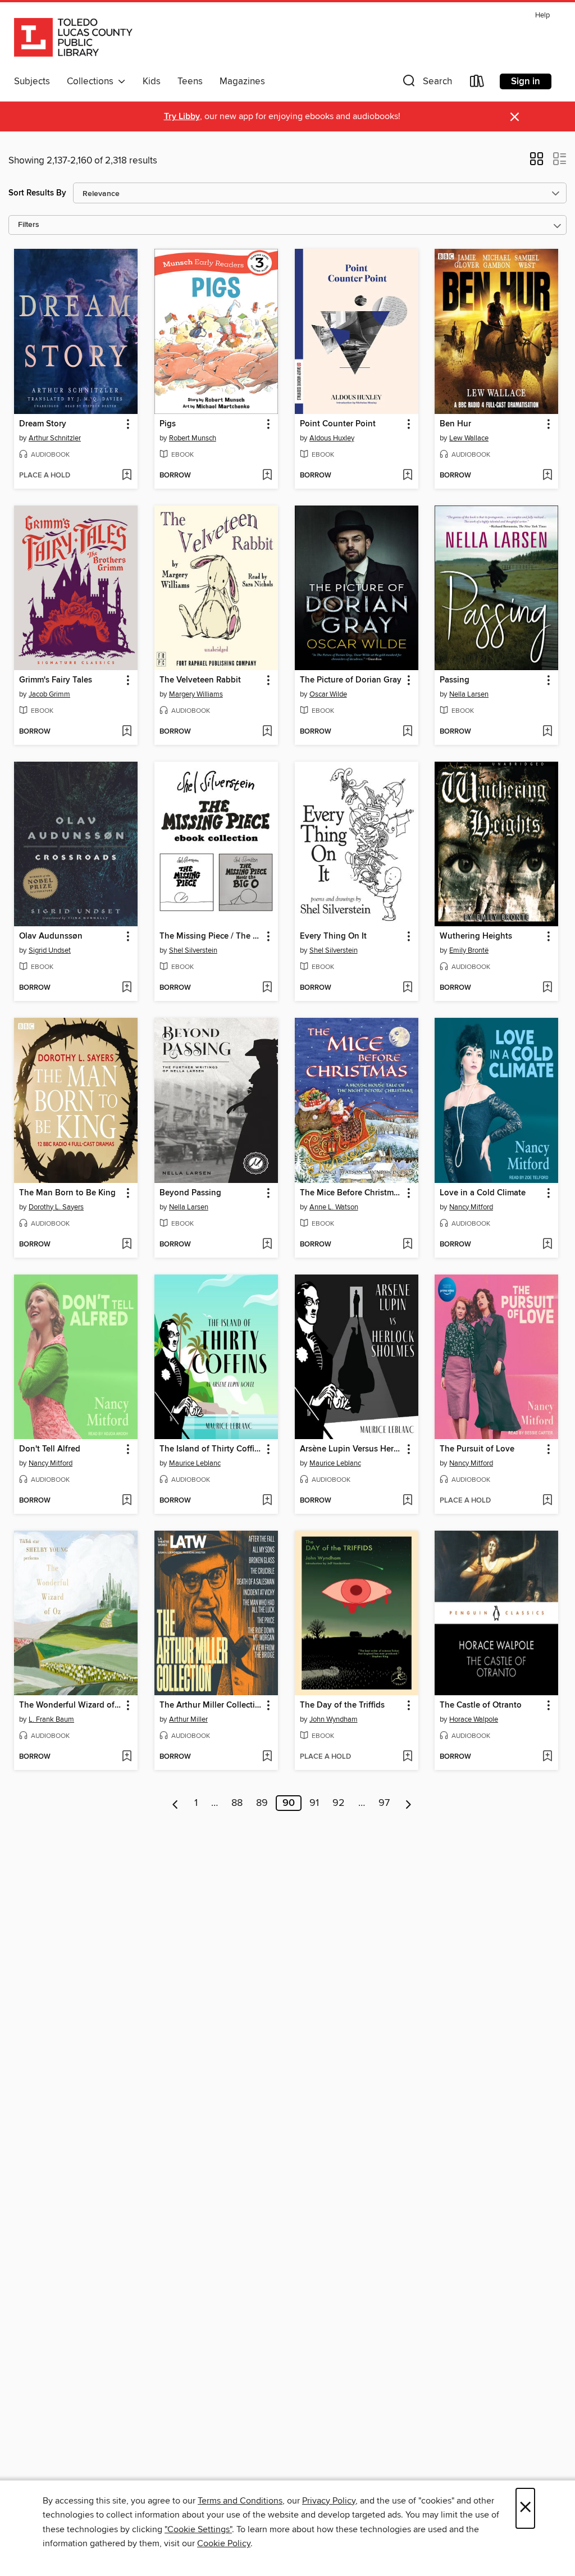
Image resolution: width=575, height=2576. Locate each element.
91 (314, 1803)
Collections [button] (92, 81)
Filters (29, 225)
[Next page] (409, 1803)
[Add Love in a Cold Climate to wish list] (547, 1245)
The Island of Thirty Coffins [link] (211, 1449)
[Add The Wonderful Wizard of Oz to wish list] (127, 1757)
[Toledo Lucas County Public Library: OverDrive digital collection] (73, 39)
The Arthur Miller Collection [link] (211, 1705)
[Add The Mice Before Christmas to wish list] (407, 1245)
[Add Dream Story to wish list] (127, 476)
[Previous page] (175, 1803)
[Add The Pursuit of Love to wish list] (547, 1501)
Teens (190, 81)
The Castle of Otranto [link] (481, 1705)
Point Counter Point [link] (338, 424)
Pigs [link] (168, 424)
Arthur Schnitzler (55, 438)
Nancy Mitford (471, 1207)
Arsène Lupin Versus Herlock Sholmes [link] (351, 1449)
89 (262, 1803)
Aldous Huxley (332, 438)
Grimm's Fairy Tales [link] (56, 680)
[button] (426, 83)
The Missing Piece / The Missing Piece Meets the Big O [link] (211, 936)
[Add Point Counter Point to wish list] (407, 476)
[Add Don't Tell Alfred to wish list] (127, 1501)
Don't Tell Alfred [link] (50, 1449)
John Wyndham (334, 1719)
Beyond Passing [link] (190, 1193)
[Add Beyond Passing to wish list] (267, 1245)
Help (542, 15)
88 (237, 1803)
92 (339, 1803)
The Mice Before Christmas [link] (351, 1193)
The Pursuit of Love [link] (477, 1449)
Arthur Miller (188, 1719)
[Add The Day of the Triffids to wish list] (407, 1757)
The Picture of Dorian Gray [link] (351, 680)
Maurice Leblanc (195, 1463)
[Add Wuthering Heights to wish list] (547, 988)
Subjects (32, 81)
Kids (152, 81)
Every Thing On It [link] (333, 936)
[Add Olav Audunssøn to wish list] (127, 988)
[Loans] (477, 83)
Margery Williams (196, 694)
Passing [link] (455, 680)
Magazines (242, 81)
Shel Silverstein (193, 950)
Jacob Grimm (49, 694)
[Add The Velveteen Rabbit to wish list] (267, 732)
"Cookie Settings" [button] (198, 2529)
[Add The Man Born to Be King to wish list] (127, 1245)
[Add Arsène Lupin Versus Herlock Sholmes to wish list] (407, 1501)
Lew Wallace (469, 438)
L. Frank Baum (51, 1719)
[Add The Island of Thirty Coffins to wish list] (267, 1501)
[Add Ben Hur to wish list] (547, 476)
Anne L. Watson (334, 1207)
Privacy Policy (329, 2501)
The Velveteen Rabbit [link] (200, 680)
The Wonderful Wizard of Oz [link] (70, 1705)
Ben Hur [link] (455, 424)
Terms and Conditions (240, 2501)
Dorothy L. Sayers (56, 1207)
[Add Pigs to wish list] (267, 476)
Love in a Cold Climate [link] (483, 1193)
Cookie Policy (224, 2543)
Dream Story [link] (43, 424)
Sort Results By (37, 193)
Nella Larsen (469, 694)
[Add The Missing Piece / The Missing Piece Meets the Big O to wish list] (267, 988)
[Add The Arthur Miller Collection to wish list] (267, 1757)
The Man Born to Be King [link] (67, 1193)
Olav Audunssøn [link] (51, 936)
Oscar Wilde (328, 694)
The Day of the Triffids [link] (342, 1705)
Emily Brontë (469, 950)
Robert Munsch (193, 438)
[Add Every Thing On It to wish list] (407, 988)
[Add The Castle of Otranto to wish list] (547, 1757)
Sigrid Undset (50, 950)
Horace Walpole (474, 1719)
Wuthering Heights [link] (476, 936)
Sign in (526, 81)
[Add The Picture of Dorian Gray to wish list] (407, 732)
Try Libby (182, 117)
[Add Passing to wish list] (547, 732)
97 (384, 1803)
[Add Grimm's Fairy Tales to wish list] (127, 732)
